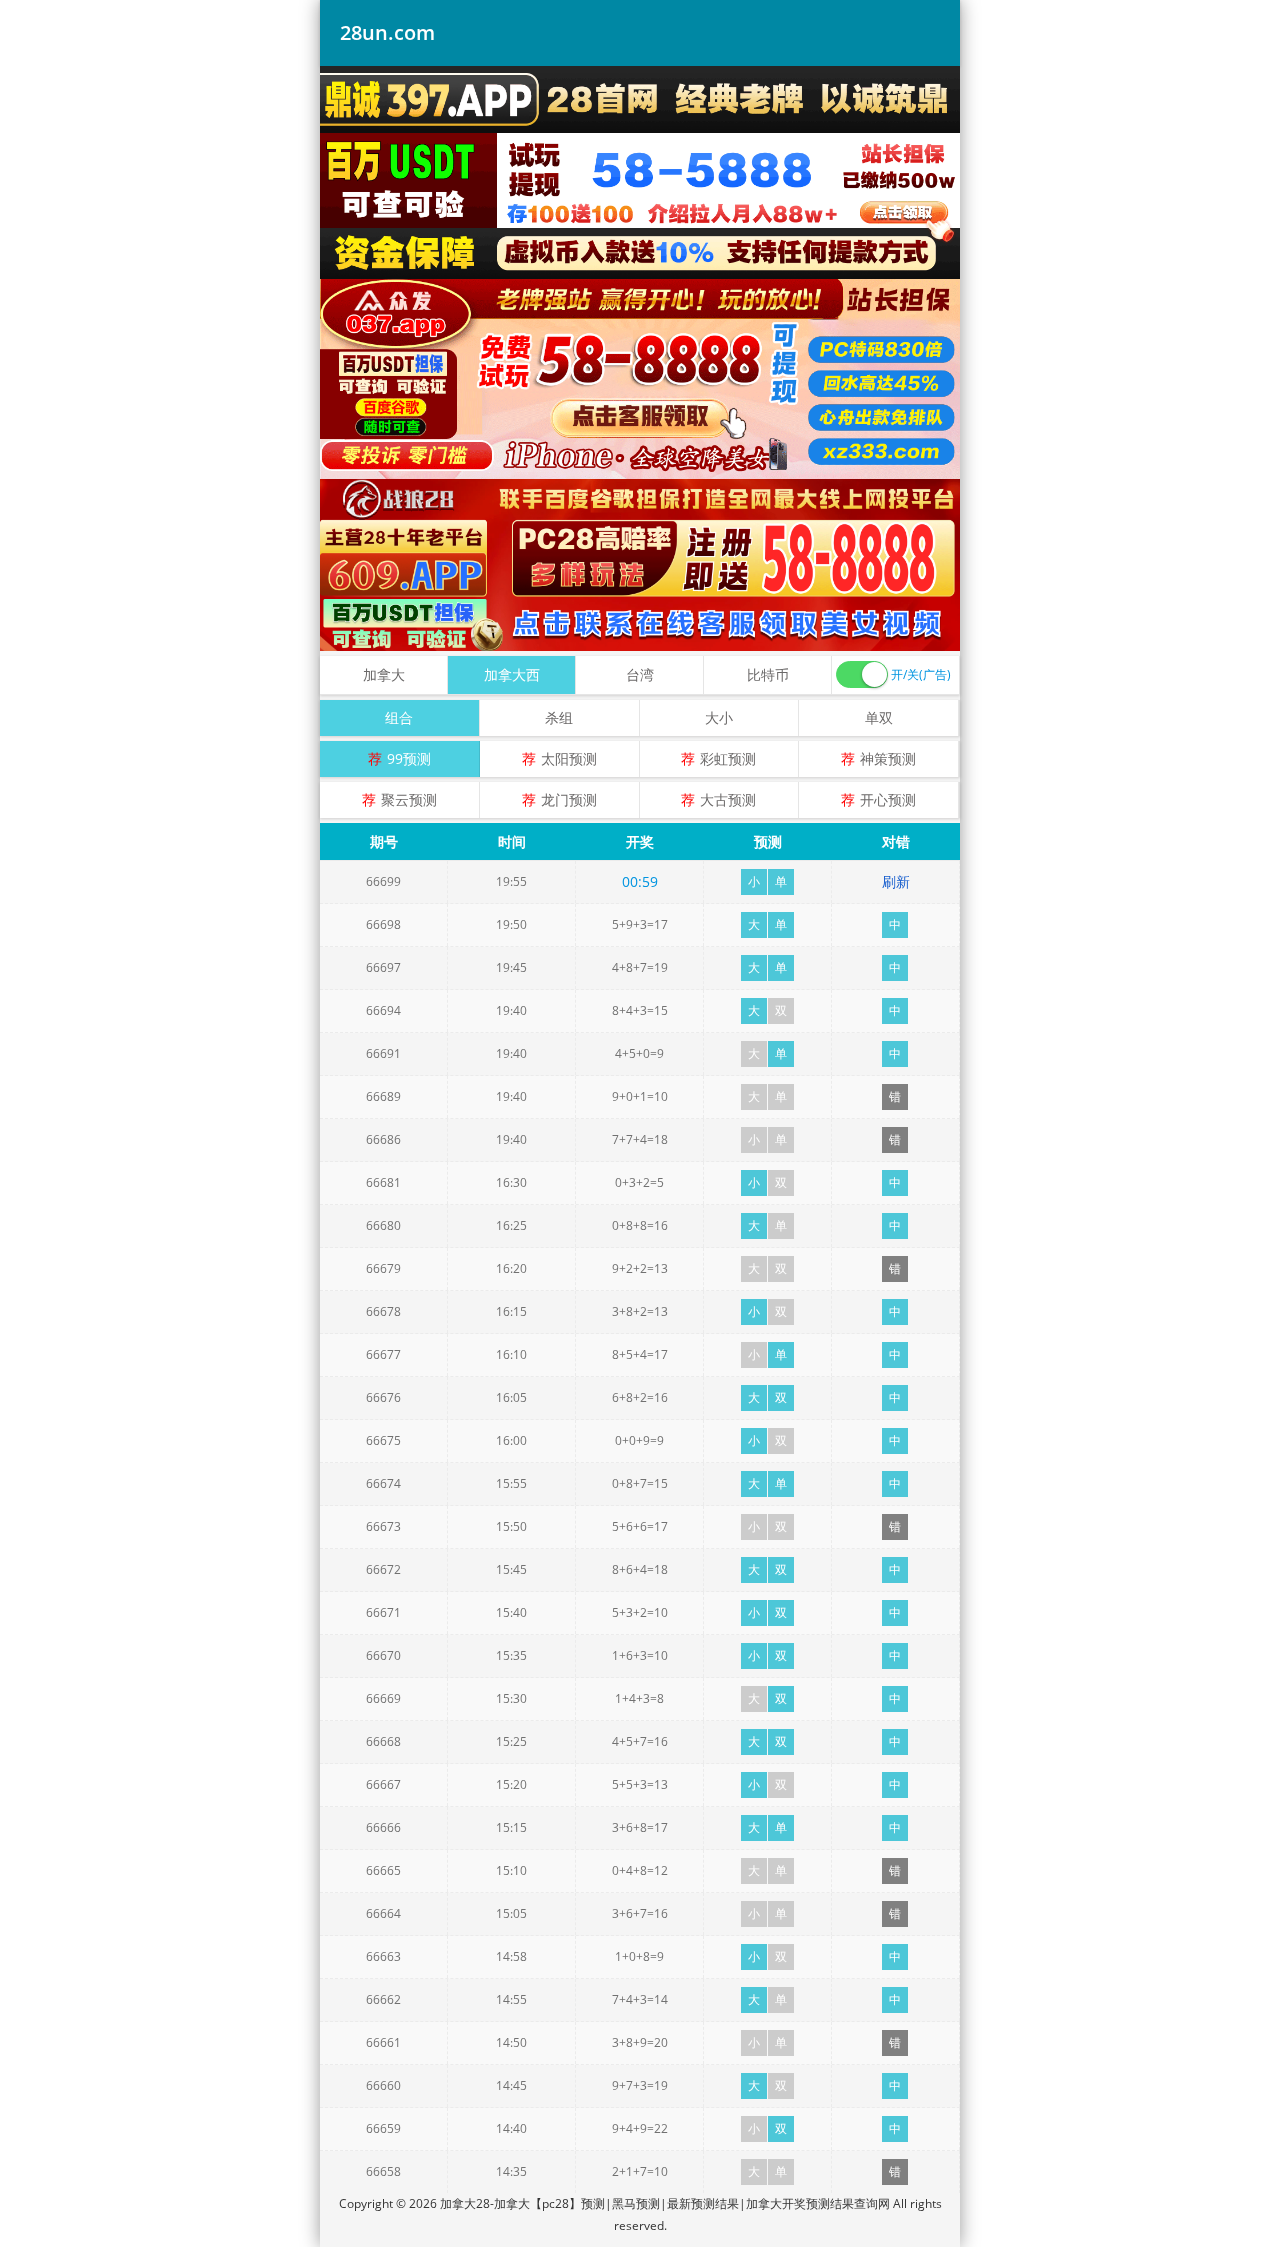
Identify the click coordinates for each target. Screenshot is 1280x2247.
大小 (719, 717)
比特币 (768, 674)
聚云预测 (409, 799)
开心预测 (888, 799)
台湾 (640, 674)
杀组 (559, 717)
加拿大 (384, 674)
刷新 (896, 881)
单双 (879, 717)
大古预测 (728, 799)
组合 (399, 717)
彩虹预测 (728, 758)
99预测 (409, 758)
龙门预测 (569, 799)
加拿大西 (512, 674)
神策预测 (888, 758)
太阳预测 (569, 758)
